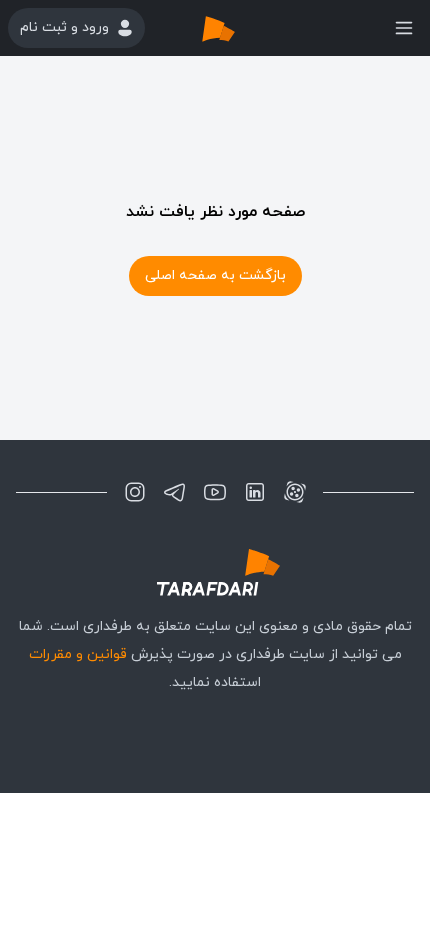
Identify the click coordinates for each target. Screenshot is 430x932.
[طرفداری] (239, 28)
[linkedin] (255, 492)
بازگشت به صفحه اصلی (215, 275)
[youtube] (215, 492)
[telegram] (175, 492)
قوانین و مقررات (78, 654)
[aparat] (295, 492)
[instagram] (135, 492)
